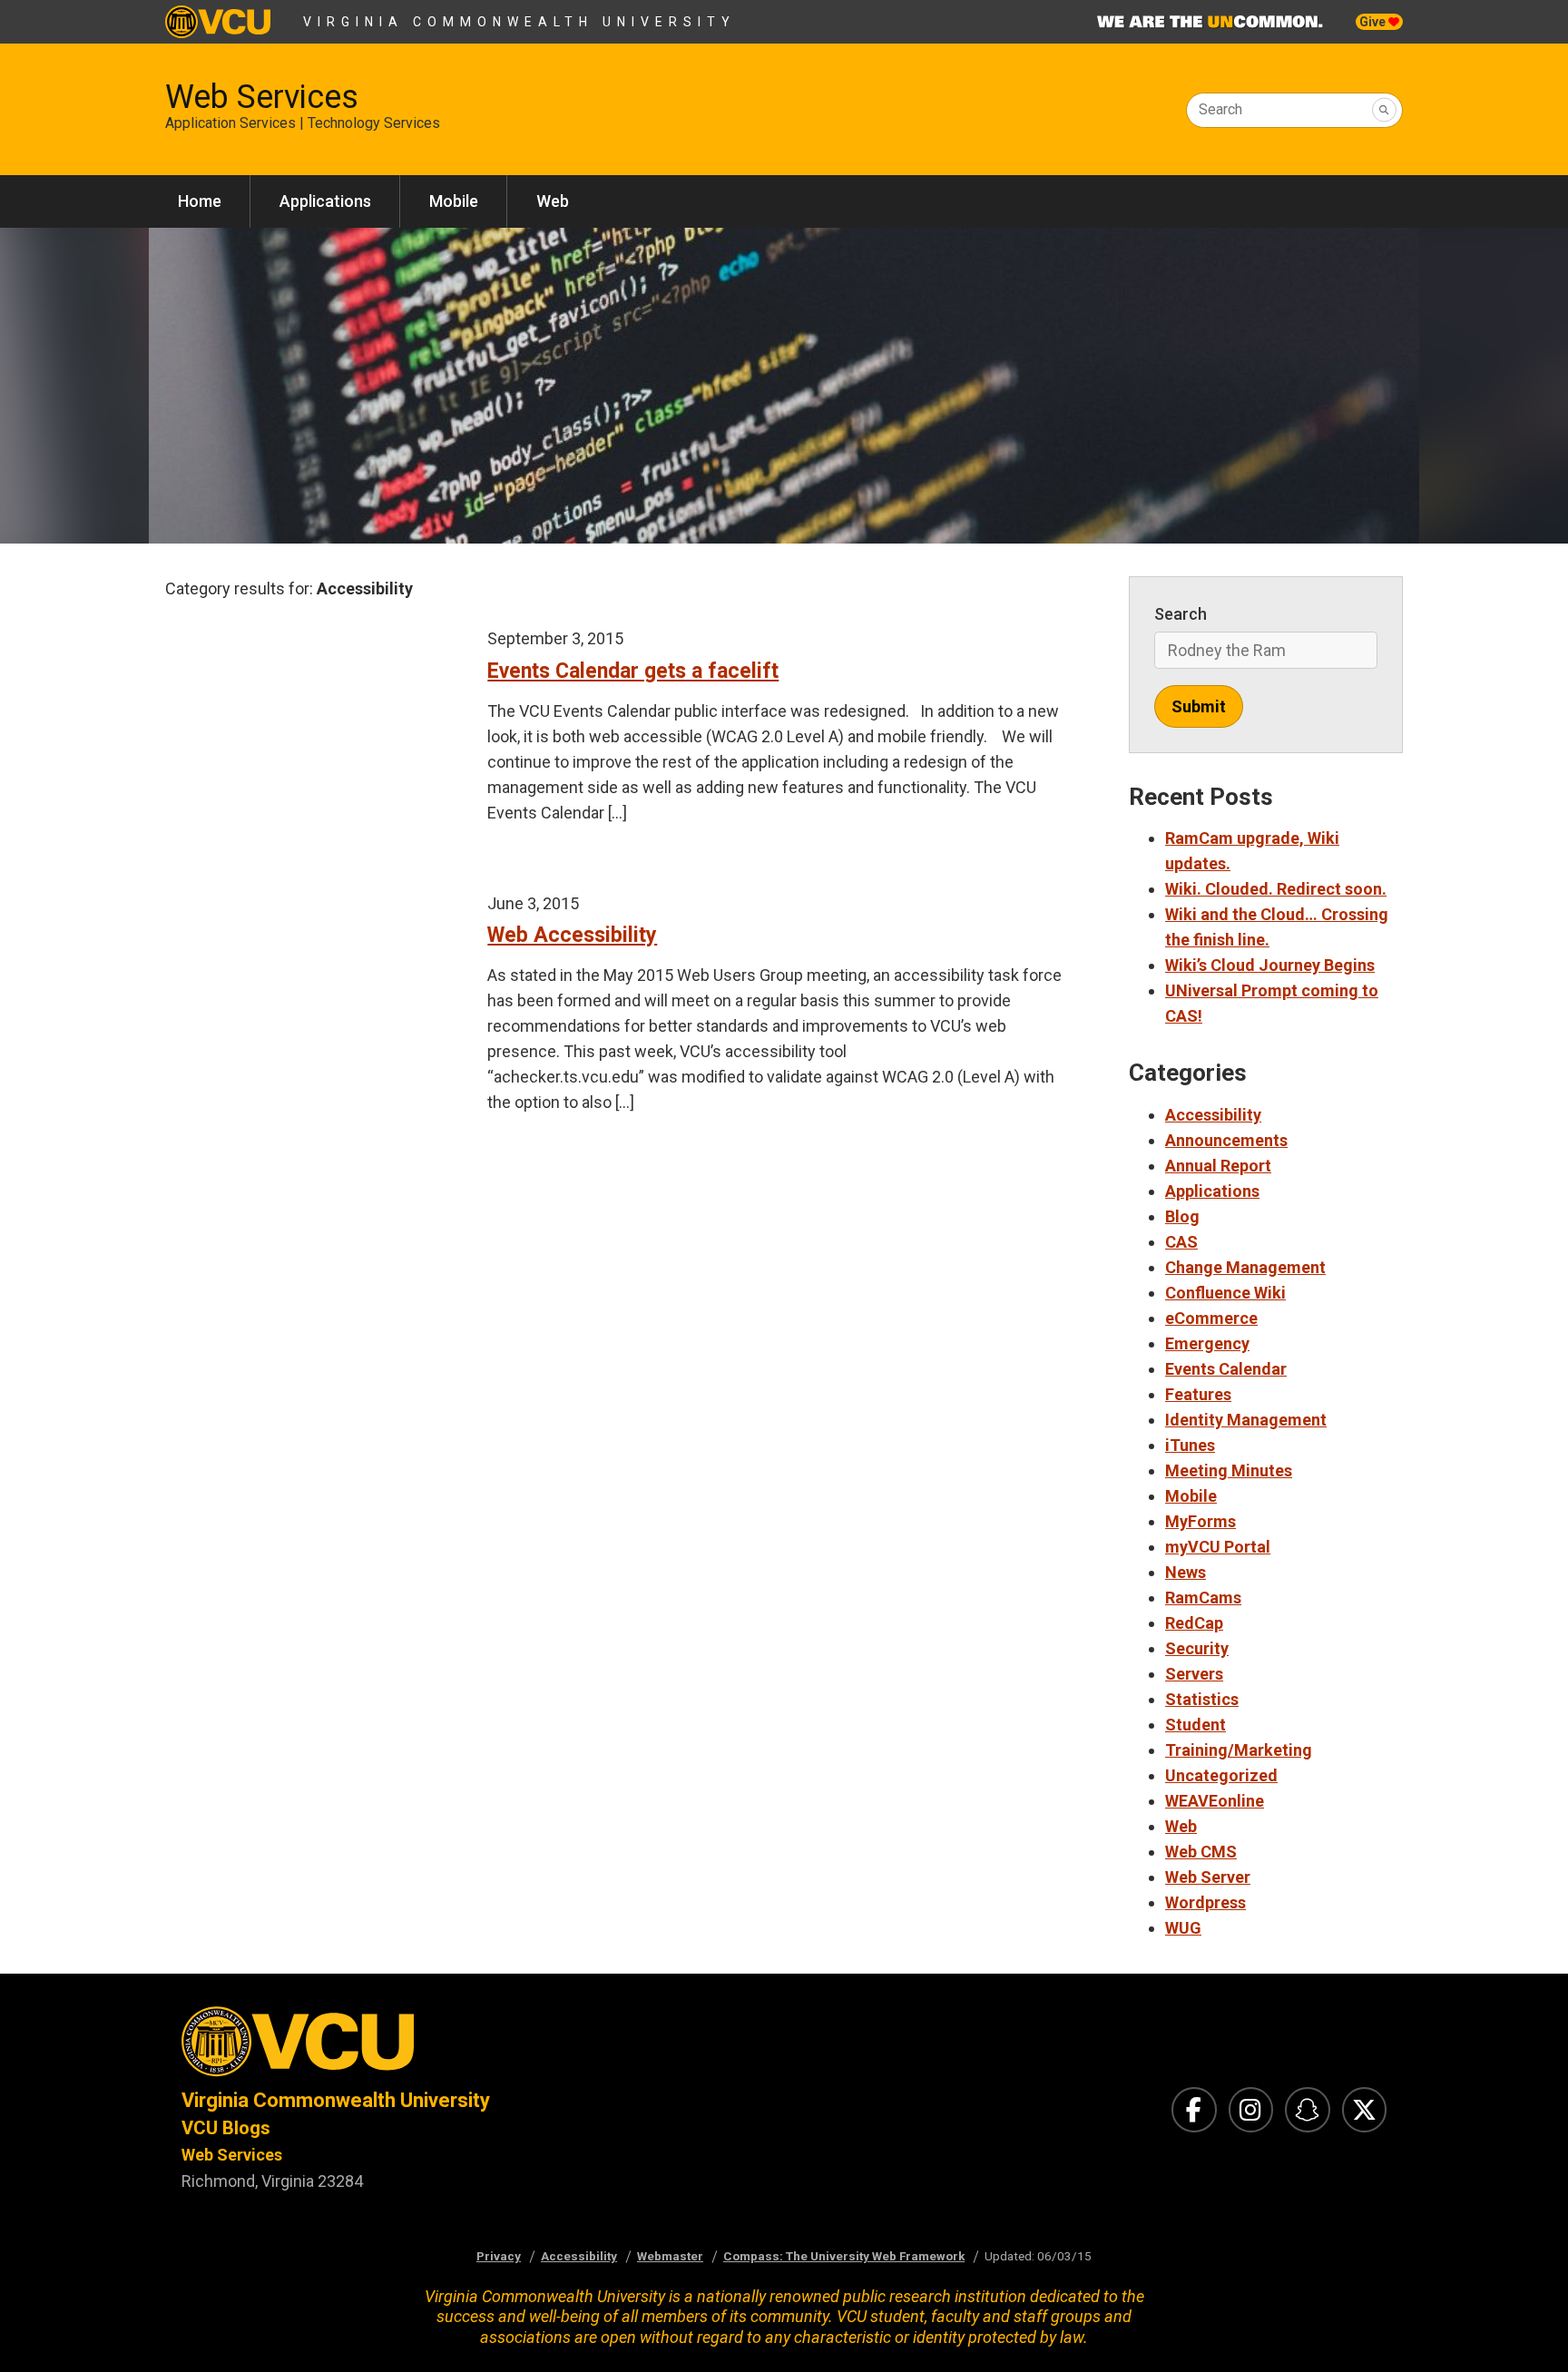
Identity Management (1246, 1420)
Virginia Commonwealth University (519, 22)
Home (200, 201)
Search (1220, 109)
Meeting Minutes (1229, 1470)
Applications (325, 201)
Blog (1182, 1216)
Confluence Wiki (1225, 1293)
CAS (1181, 1242)
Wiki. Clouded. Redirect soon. (1276, 889)
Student (1196, 1725)
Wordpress (1205, 1902)
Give (1374, 22)
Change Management (1245, 1267)
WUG (1183, 1928)
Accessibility (1213, 1115)
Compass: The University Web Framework (844, 2256)
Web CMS (1201, 1852)
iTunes (1190, 1445)
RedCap (1194, 1623)
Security (1197, 1648)
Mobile (454, 201)
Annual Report (1218, 1166)
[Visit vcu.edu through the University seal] (466, 2047)
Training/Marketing (1239, 1750)
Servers (1194, 1674)
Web (553, 201)
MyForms (1200, 1521)
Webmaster (670, 2256)
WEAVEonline (1215, 1801)
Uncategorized (1221, 1775)
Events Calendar (1226, 1369)
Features (1198, 1394)
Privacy (499, 2256)
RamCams (1203, 1598)
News (1186, 1572)
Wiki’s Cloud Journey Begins (1270, 965)
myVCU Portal (1218, 1547)
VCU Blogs (226, 2128)
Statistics (1202, 1699)
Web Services (262, 97)
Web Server (1208, 1877)
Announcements (1226, 1140)
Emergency (1207, 1343)
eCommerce (1211, 1318)
